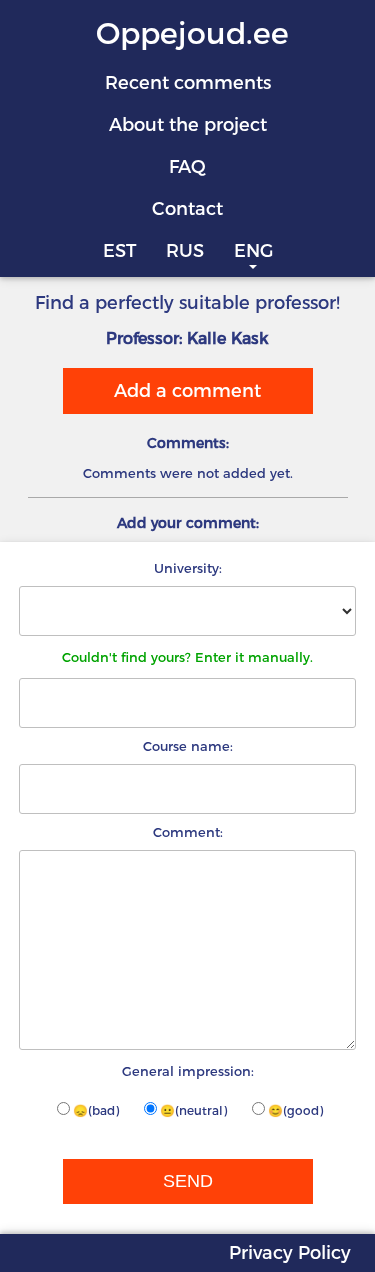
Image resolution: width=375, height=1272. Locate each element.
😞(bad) (96, 1110)
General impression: (188, 1071)
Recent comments (188, 83)
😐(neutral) (193, 1110)
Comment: (188, 832)
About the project (188, 125)
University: (188, 568)
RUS (185, 251)
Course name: (188, 746)
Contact (187, 209)
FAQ (187, 167)
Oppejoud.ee (192, 33)
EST (119, 251)
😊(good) (295, 1110)
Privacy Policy (290, 1253)
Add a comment (187, 391)
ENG (253, 251)
